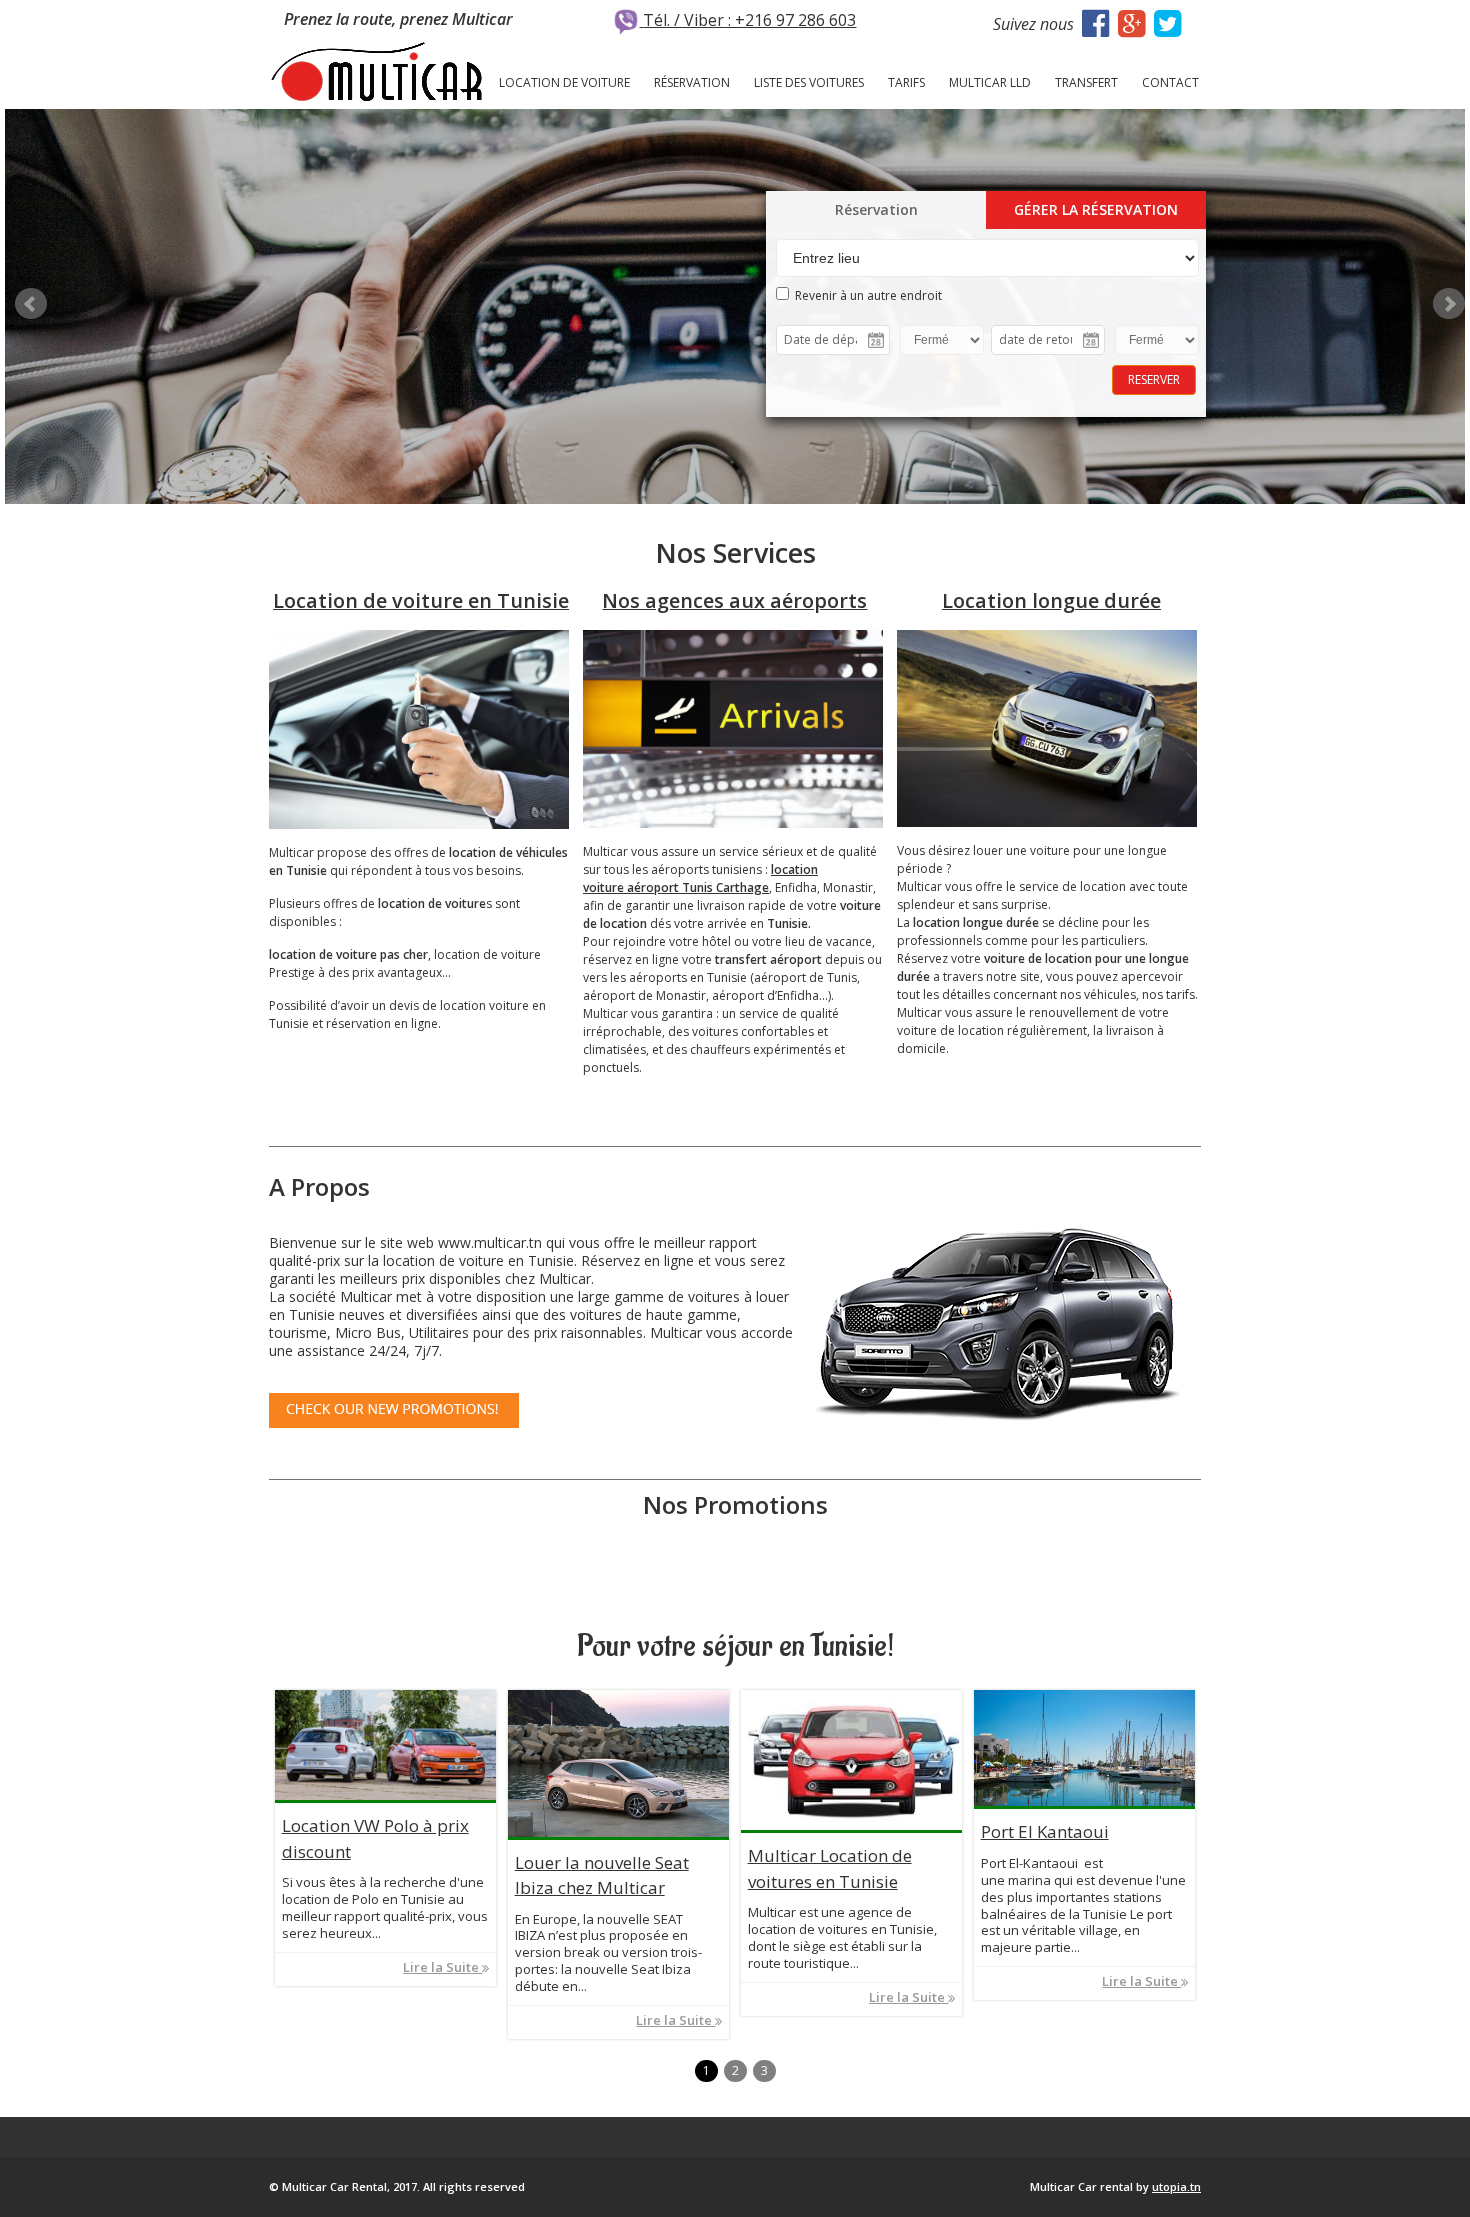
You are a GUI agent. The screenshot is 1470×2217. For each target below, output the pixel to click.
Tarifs (906, 82)
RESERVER (1154, 379)
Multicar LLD (990, 82)
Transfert (1086, 82)
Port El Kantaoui (1045, 1831)
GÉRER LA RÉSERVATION (1096, 209)
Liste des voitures (809, 82)
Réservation (692, 82)
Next (1449, 304)
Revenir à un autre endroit (865, 295)
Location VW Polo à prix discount (375, 1838)
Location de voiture (564, 82)
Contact (1170, 82)
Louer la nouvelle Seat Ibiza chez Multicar (602, 1875)
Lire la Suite (442, 1967)
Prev (31, 304)
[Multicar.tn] (376, 70)
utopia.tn (1176, 2186)
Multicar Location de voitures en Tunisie (830, 1868)
